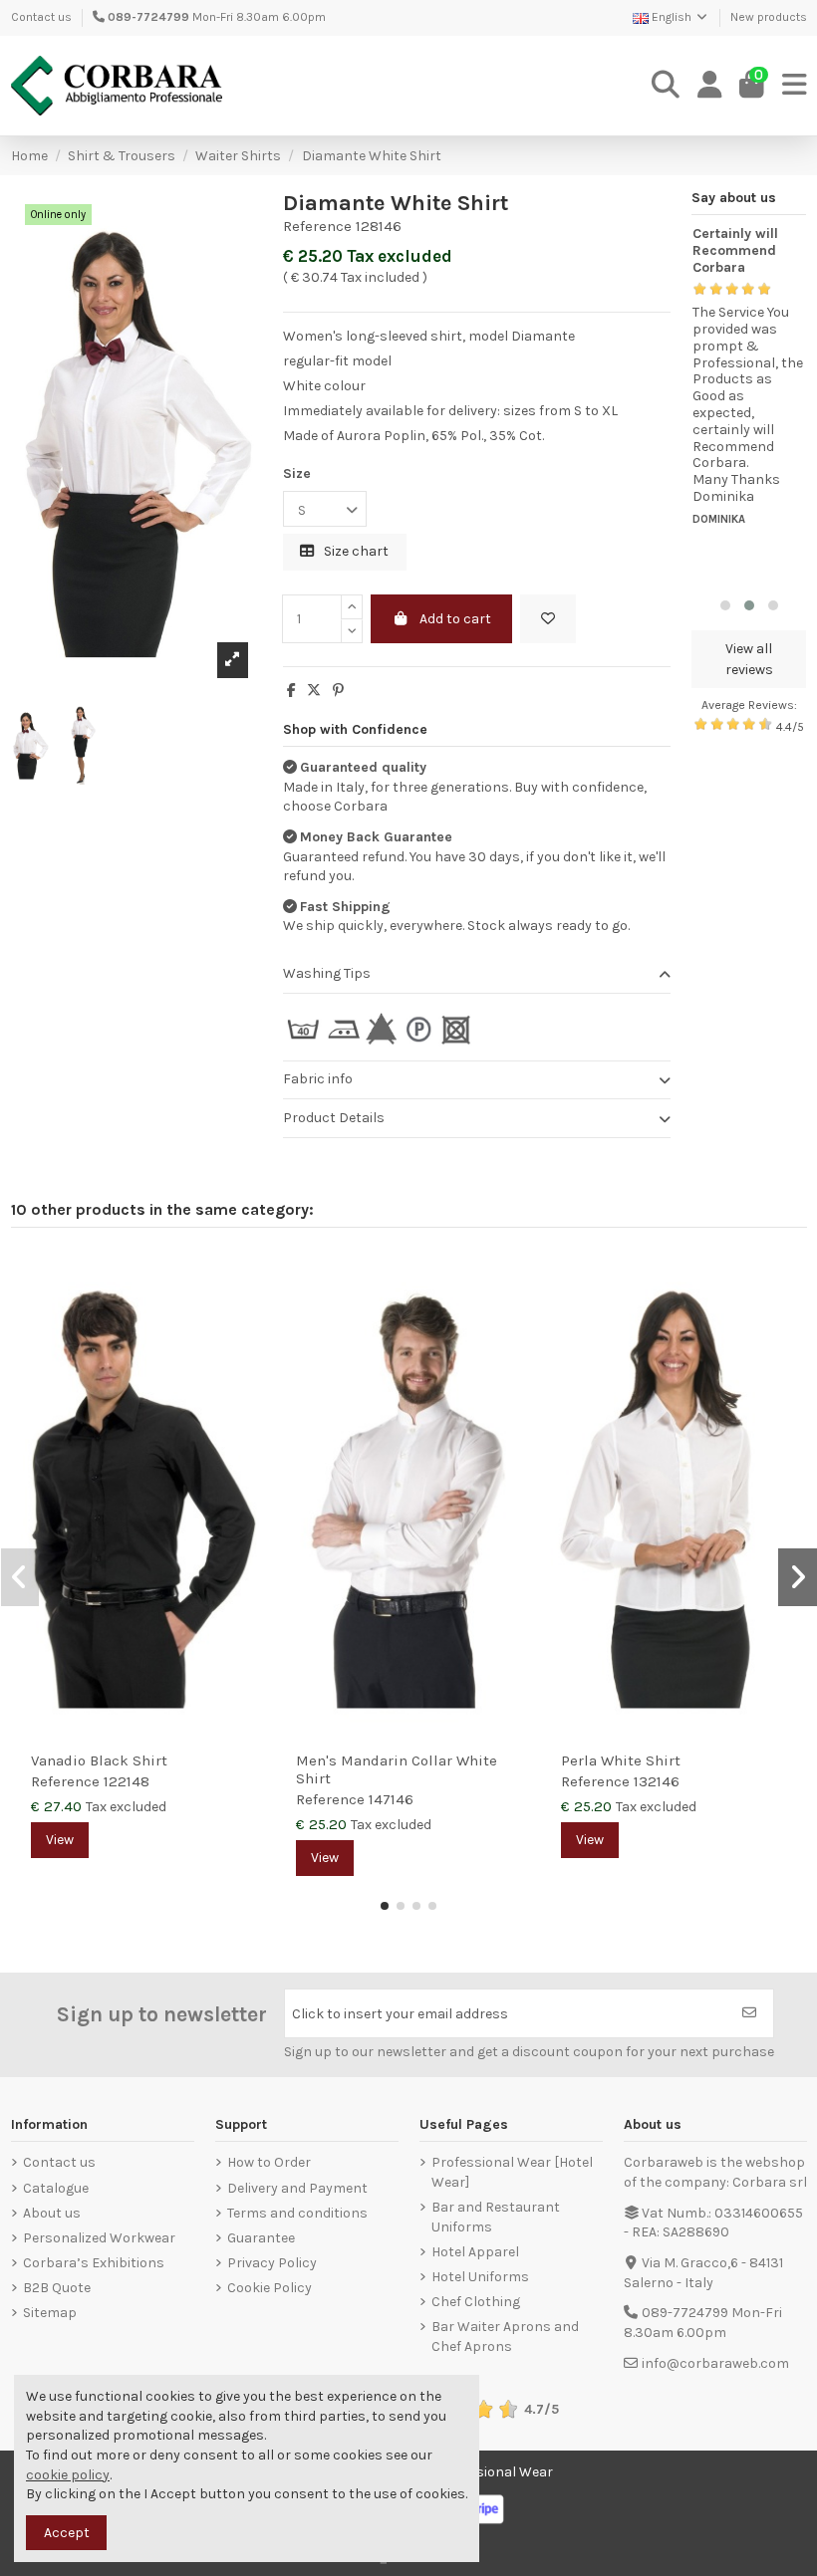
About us (52, 2213)
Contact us (41, 17)
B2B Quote (57, 2288)
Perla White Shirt (621, 1760)
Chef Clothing (476, 2302)
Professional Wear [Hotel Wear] (512, 2172)
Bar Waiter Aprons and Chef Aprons (505, 2337)
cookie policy (68, 2475)
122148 (127, 1781)
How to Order (269, 2162)
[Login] (710, 86)
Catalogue (56, 2188)
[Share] (291, 691)
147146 (391, 1799)
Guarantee (261, 2238)
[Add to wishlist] (548, 619)
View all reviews (749, 659)
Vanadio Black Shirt (99, 1760)
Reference (317, 226)
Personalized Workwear (99, 2238)
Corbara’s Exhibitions (94, 2263)
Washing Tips (327, 973)
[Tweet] (314, 691)
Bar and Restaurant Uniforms (496, 2217)
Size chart (355, 551)
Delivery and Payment (297, 2188)
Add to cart (455, 619)
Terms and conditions (297, 2213)
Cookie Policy (270, 2288)
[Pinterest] (338, 691)
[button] (725, 605)
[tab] (477, 975)
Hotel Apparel (475, 2252)
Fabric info (318, 1079)
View (60, 1840)
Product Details (334, 1118)
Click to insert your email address (400, 2014)
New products (769, 17)
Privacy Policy (272, 2263)
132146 (657, 1781)
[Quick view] (250, 1315)
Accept (67, 2533)
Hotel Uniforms (480, 2277)
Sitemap (50, 2313)
